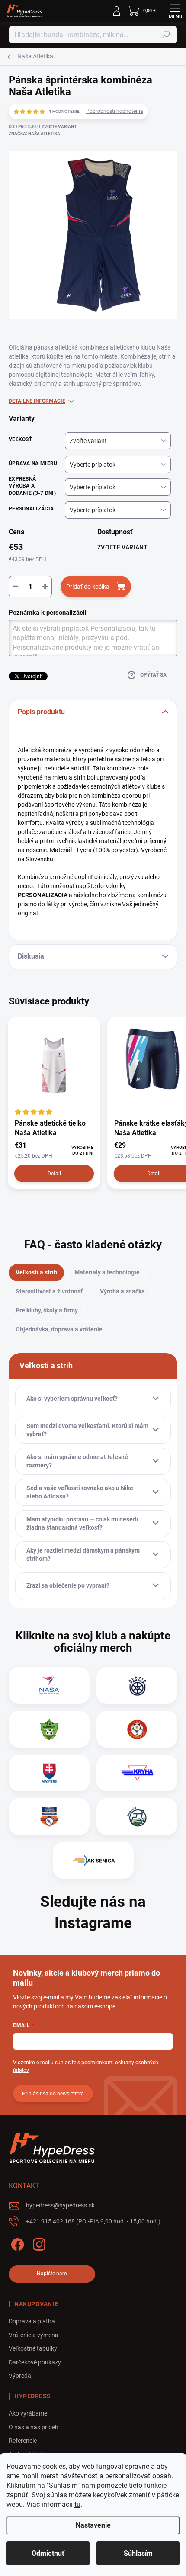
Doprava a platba (32, 2321)
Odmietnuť (48, 2553)
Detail (54, 1174)
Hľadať (166, 35)
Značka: (34, 133)
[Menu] (175, 11)
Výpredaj (21, 2376)
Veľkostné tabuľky (33, 2348)
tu (77, 2504)
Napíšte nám (52, 2274)
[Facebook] (16, 2243)
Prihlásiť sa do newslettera (53, 2094)
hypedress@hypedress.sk (60, 2205)
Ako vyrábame (28, 2413)
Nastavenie (93, 2525)
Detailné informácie (37, 401)
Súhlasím (138, 2553)
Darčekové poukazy (35, 2362)
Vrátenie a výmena (34, 2335)
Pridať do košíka (88, 587)
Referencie (23, 2441)
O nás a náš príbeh (34, 2427)
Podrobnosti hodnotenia (115, 111)
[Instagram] (38, 2243)
